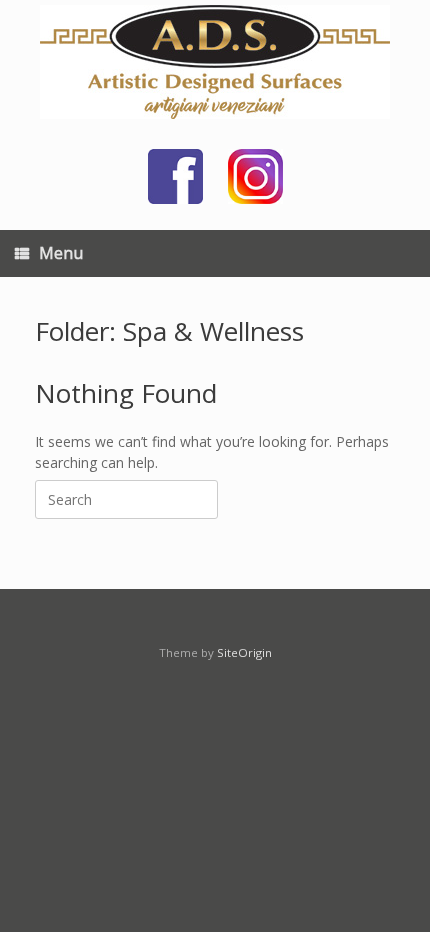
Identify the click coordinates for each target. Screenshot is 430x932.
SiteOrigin (244, 652)
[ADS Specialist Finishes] (215, 62)
